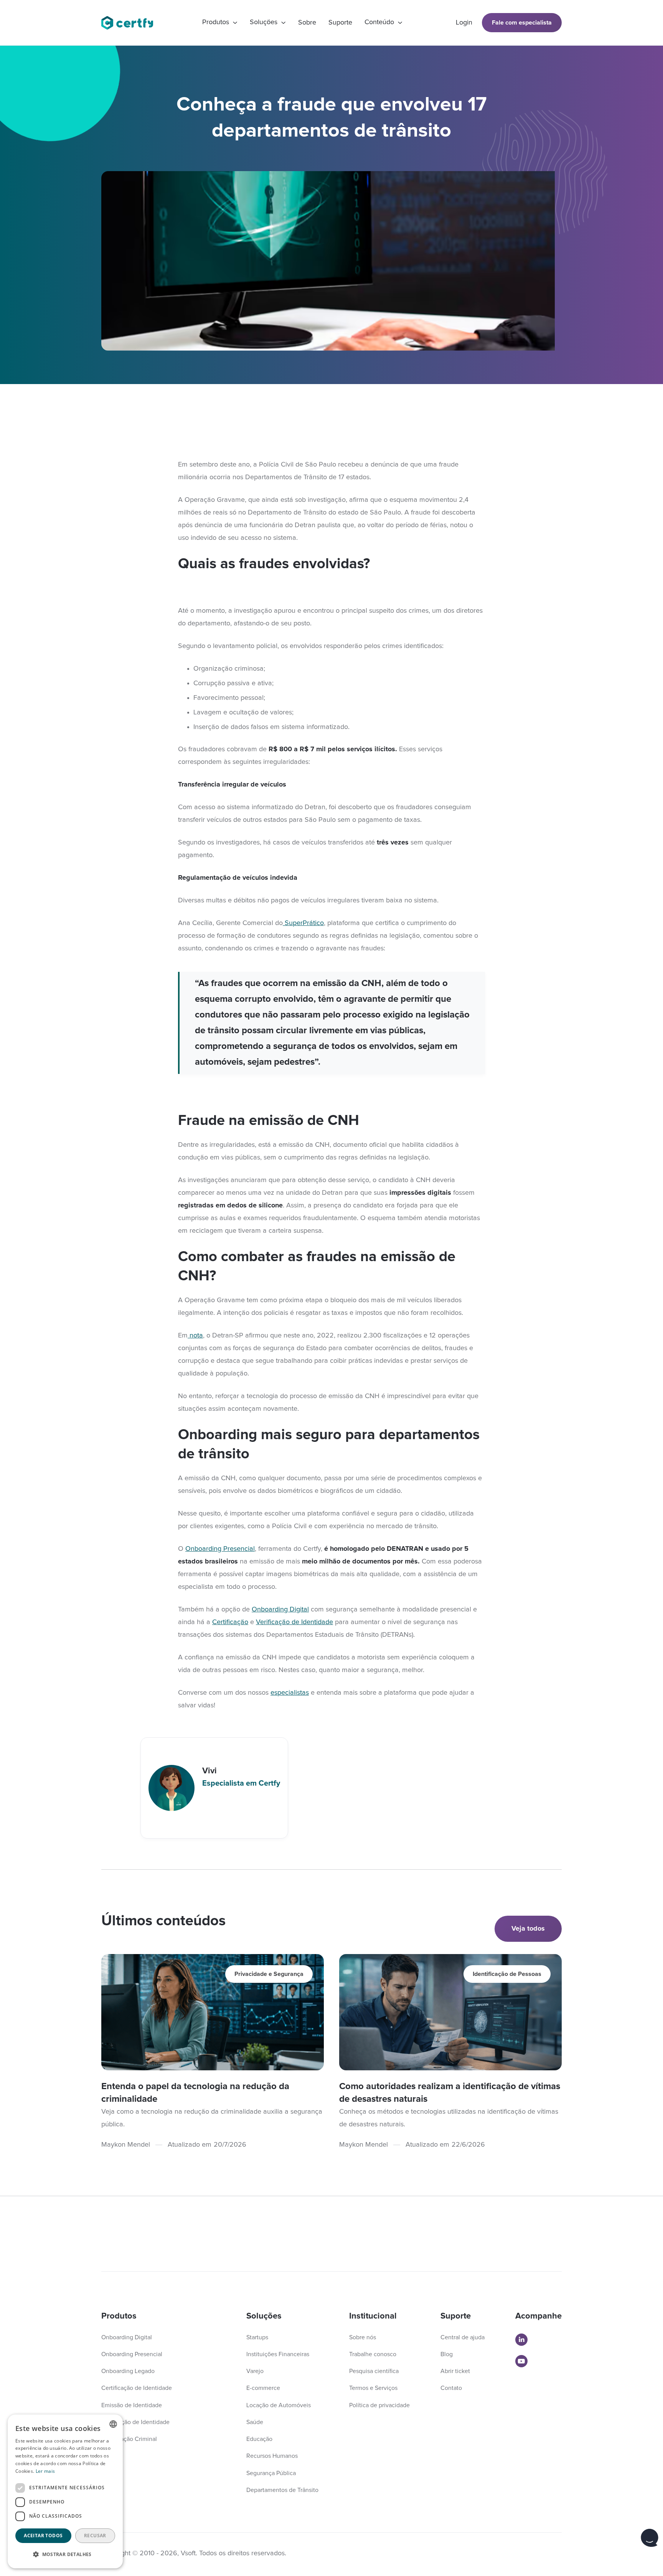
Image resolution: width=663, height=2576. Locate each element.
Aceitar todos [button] (43, 2536)
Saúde (255, 2422)
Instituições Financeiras (278, 2354)
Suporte (340, 23)
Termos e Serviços (373, 2388)
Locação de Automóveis (279, 2405)
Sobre (307, 23)
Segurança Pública (271, 2473)
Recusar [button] (95, 2536)
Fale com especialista (522, 23)
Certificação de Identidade (137, 2388)
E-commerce (263, 2388)
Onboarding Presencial (220, 1549)
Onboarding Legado (128, 2371)
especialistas (290, 1693)
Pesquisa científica (374, 2371)
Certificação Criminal (129, 2439)
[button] (220, 23)
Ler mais (45, 2471)
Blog (447, 2354)
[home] (131, 23)
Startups (257, 2337)
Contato (451, 2388)
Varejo (255, 2371)
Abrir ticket (455, 2371)
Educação (259, 2439)
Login (464, 23)
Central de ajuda (463, 2337)
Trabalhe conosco (373, 2354)
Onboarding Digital (280, 1610)
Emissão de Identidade (132, 2405)
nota (195, 1336)
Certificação (230, 1622)
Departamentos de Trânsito (282, 2490)
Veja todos (528, 1929)
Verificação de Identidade (294, 1622)
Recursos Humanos (272, 2456)
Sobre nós (363, 2337)
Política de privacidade (379, 2405)
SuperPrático (303, 923)
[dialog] (65, 2491)
